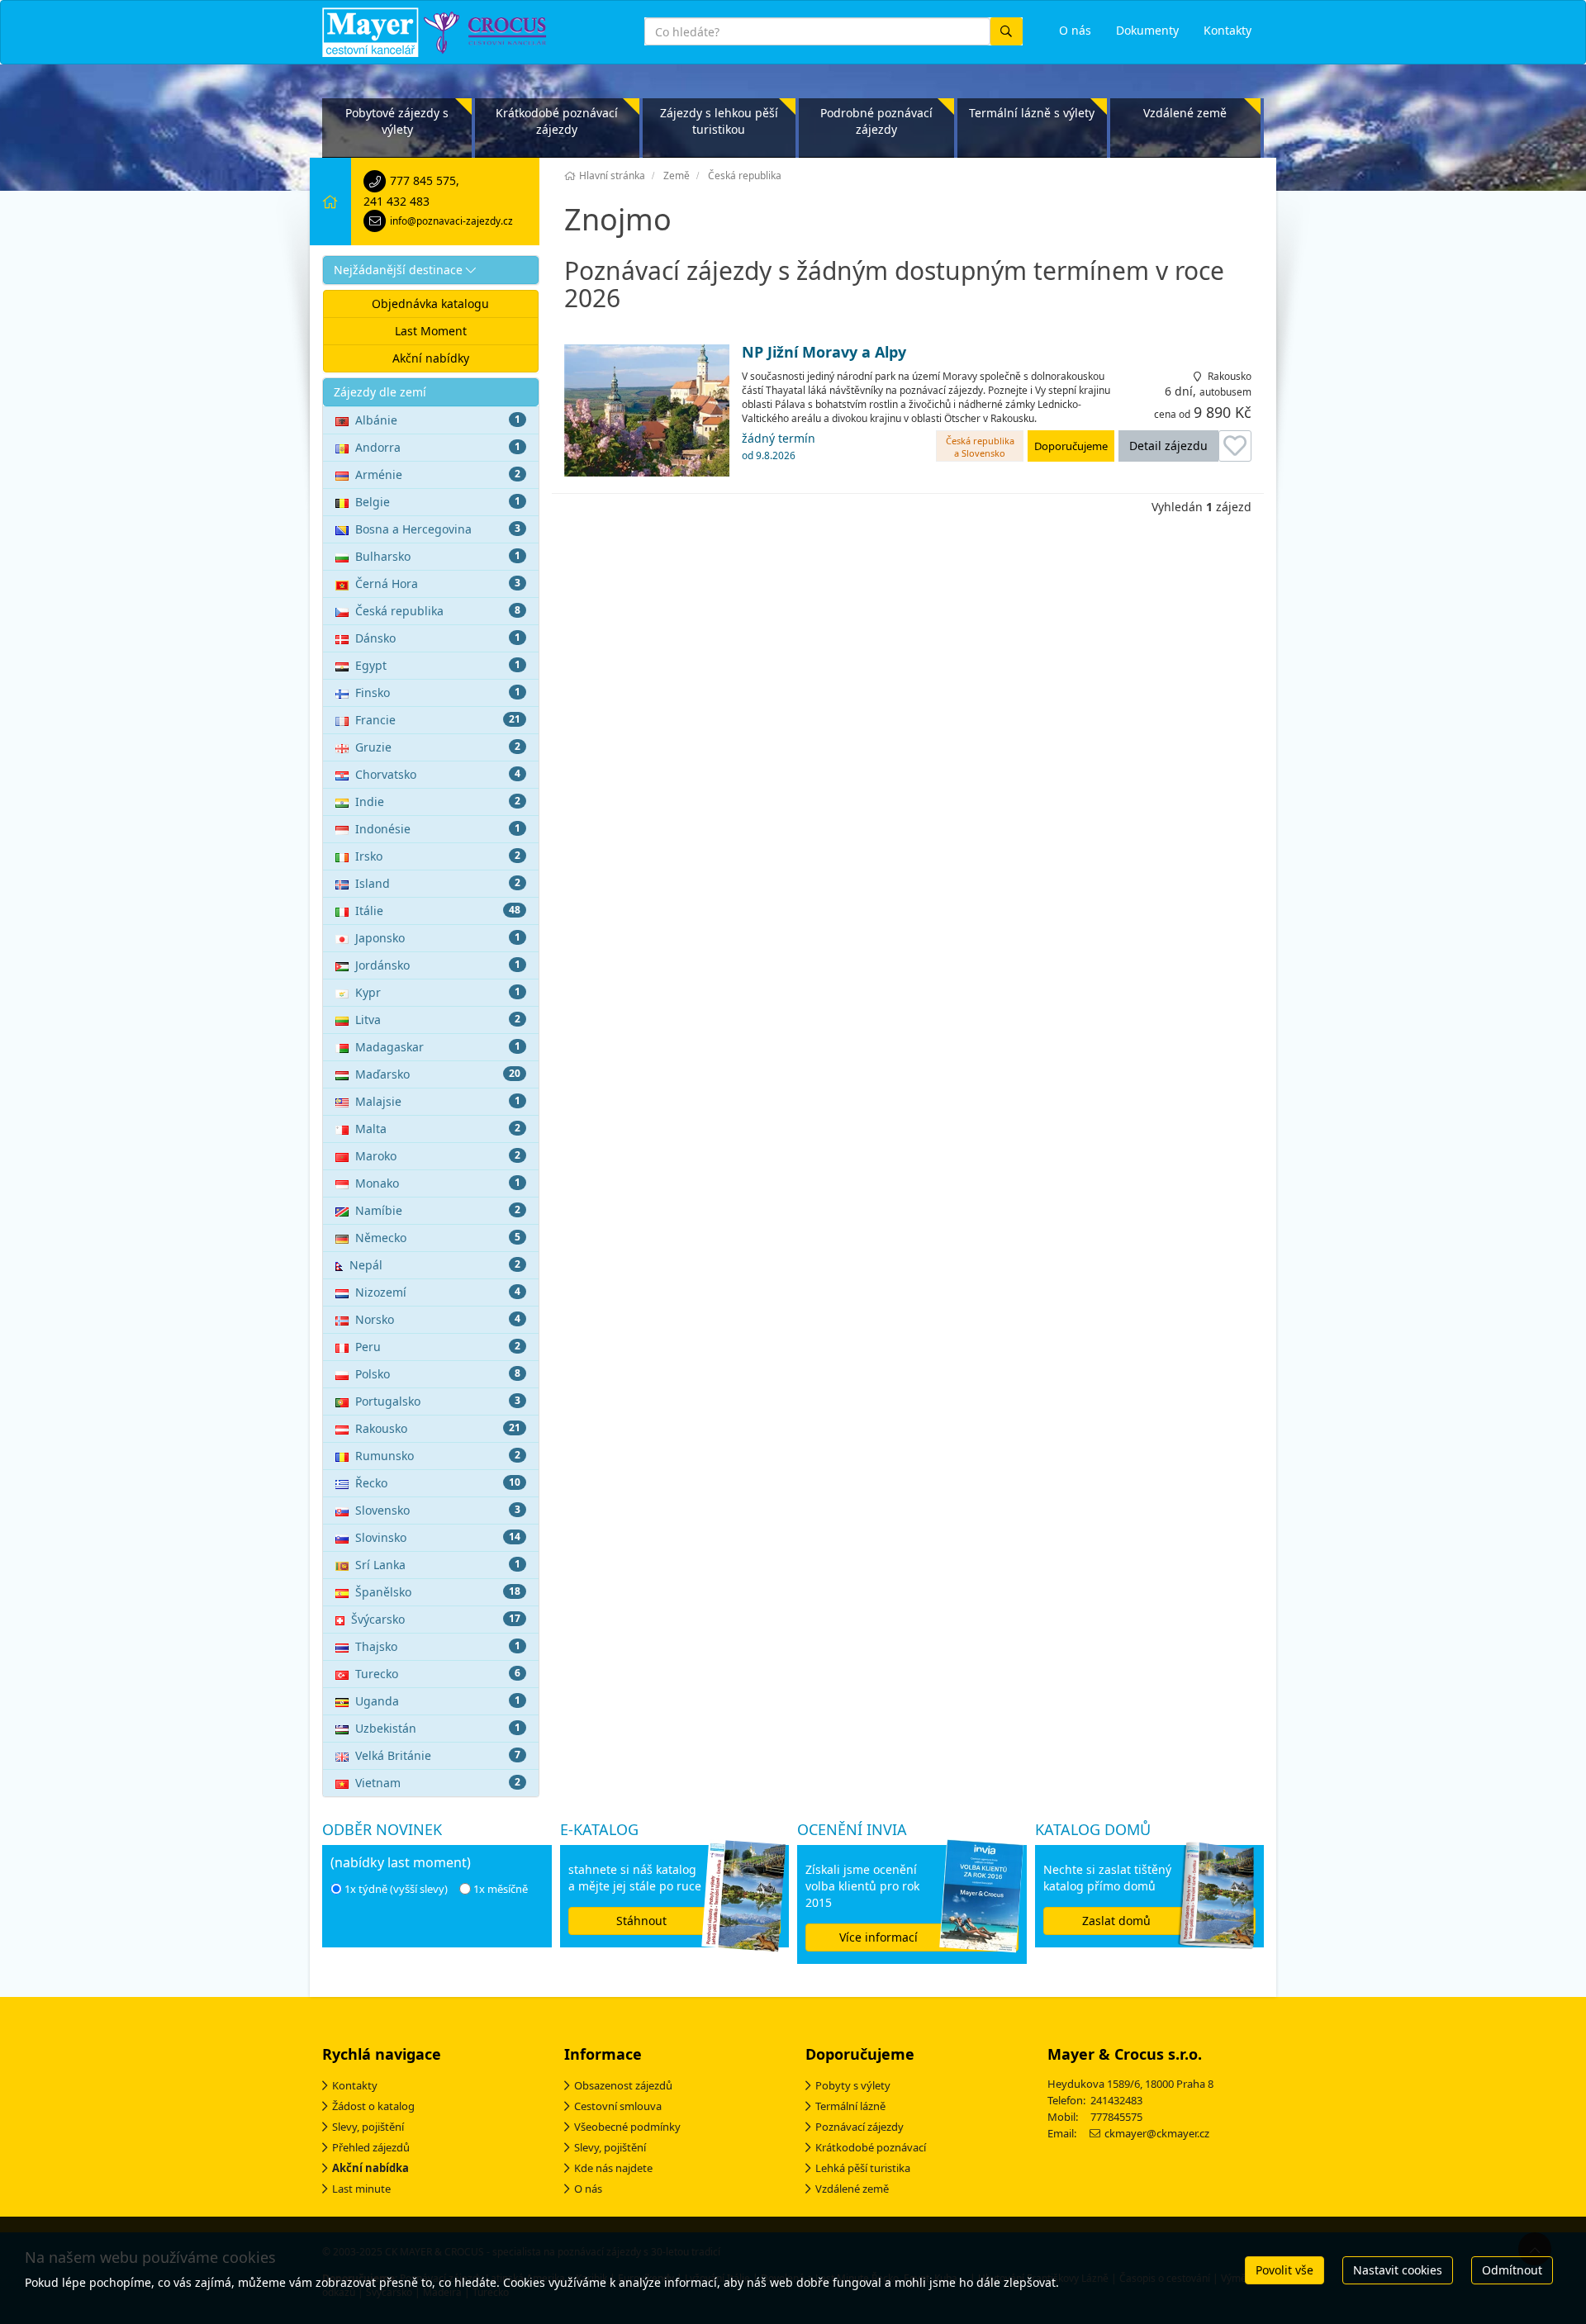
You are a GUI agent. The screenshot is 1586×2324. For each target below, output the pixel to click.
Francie (438, 720)
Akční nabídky (431, 358)
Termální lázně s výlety (1032, 113)
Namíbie (438, 1210)
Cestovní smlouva (618, 2106)
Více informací (878, 1937)
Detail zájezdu (1168, 446)
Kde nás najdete (613, 2168)
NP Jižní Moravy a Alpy (824, 353)
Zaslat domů (1116, 1921)
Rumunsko (438, 1456)
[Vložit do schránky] (1235, 446)
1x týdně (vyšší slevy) (396, 1889)
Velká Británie (438, 1755)
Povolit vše (1284, 2270)
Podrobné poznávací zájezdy (876, 121)
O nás (588, 2189)
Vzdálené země (1185, 113)
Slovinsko (438, 1537)
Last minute (361, 2189)
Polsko (438, 1374)
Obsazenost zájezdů (623, 2085)
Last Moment (431, 331)
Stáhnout (641, 1921)
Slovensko (438, 1510)
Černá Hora (438, 583)
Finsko (438, 692)
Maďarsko (438, 1074)
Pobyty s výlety (853, 2085)
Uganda (438, 1701)
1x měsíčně (501, 1889)
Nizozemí (438, 1292)
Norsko (438, 1319)
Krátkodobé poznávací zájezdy (557, 121)
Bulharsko (438, 556)
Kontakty (355, 2085)
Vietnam (438, 1783)
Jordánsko (438, 965)
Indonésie (438, 829)
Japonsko (438, 938)
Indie (438, 802)
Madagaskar (438, 1047)
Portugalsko (438, 1401)
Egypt (438, 665)
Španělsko (438, 1592)
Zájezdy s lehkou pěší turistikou (719, 121)
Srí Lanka (438, 1565)
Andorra (438, 447)
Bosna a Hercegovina (438, 529)
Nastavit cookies (1398, 2270)
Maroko (438, 1156)
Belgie (438, 502)
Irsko (438, 856)
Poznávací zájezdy (859, 2127)
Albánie (438, 420)
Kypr (438, 992)
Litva (438, 1020)
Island (438, 883)
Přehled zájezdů (371, 2147)
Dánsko (438, 638)
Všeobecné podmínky (627, 2127)
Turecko (438, 1674)
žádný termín (779, 446)
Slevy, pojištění (368, 2127)
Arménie (438, 474)
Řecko (438, 1483)
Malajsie (438, 1101)
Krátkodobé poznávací (871, 2147)
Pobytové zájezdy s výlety (397, 121)
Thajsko (438, 1646)
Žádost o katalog (373, 2106)
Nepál (435, 1265)
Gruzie (438, 747)
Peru (438, 1347)
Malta (438, 1129)
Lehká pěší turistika (863, 2168)
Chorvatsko (438, 774)
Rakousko (438, 1428)
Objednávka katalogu (430, 304)
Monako (438, 1183)
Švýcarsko (436, 1619)
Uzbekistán (438, 1728)
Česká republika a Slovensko (980, 447)
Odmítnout (1512, 2270)
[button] (431, 270)
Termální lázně (850, 2106)
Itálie (438, 911)
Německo (438, 1238)
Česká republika (438, 611)
